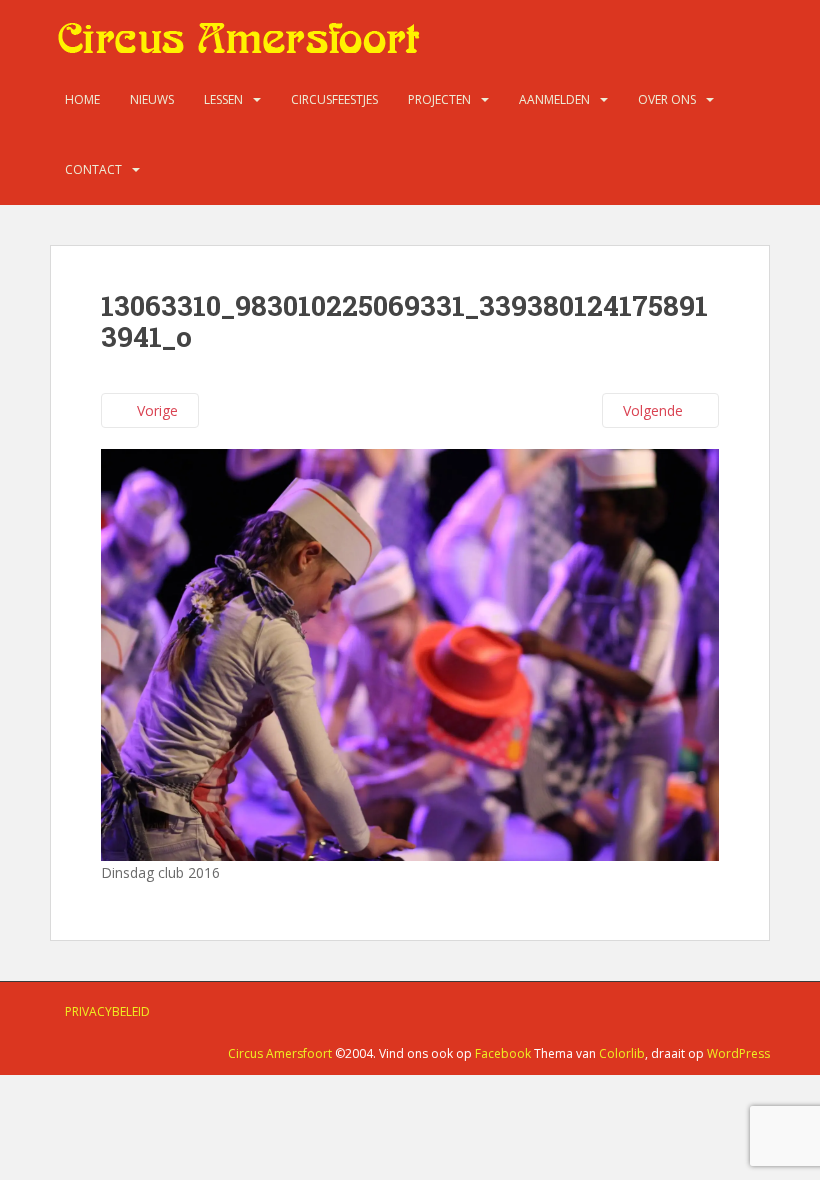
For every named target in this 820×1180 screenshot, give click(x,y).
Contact (93, 169)
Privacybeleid (107, 1011)
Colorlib (622, 1053)
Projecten (439, 99)
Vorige (155, 410)
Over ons (667, 99)
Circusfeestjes (334, 99)
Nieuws (152, 99)
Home (82, 99)
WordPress (738, 1053)
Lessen (223, 99)
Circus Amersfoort (280, 1053)
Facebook (503, 1053)
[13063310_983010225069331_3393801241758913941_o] (410, 653)
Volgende (655, 410)
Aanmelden (554, 99)
